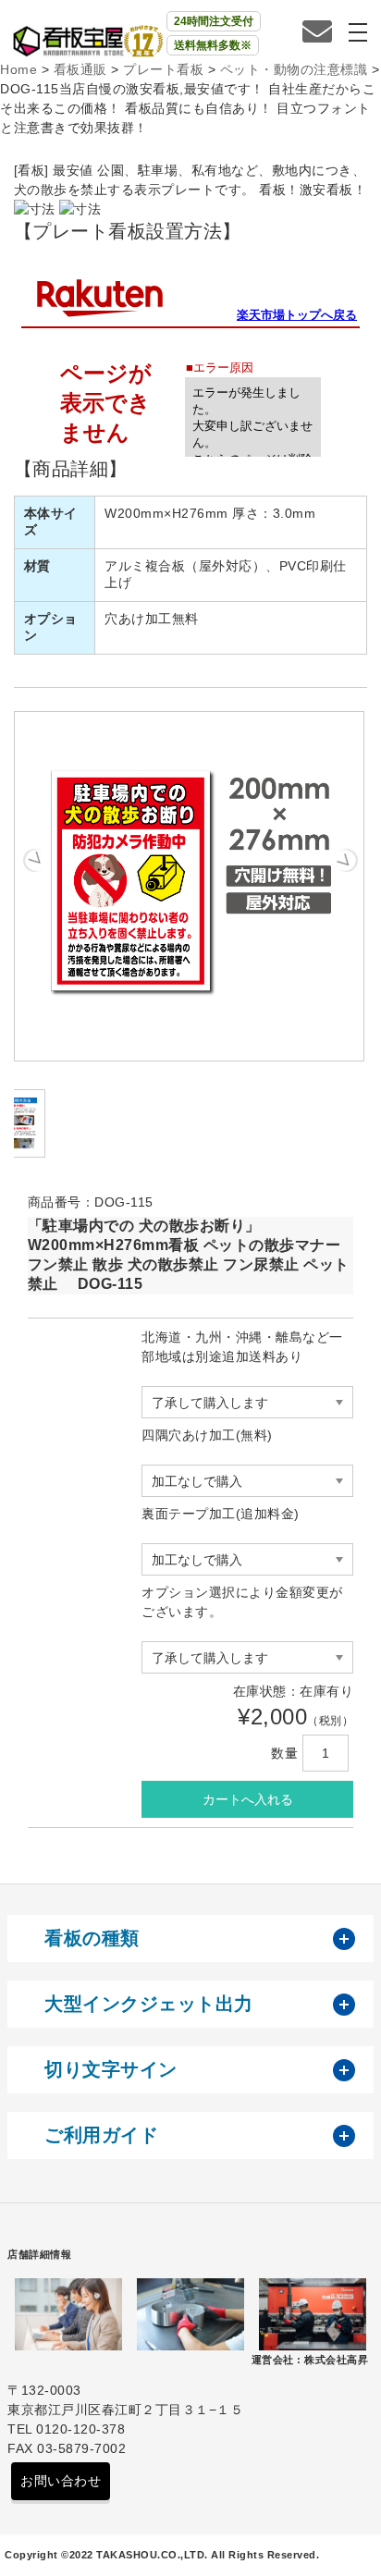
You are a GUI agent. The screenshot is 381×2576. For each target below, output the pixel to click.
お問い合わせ (61, 2481)
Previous (34, 860)
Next (346, 860)
